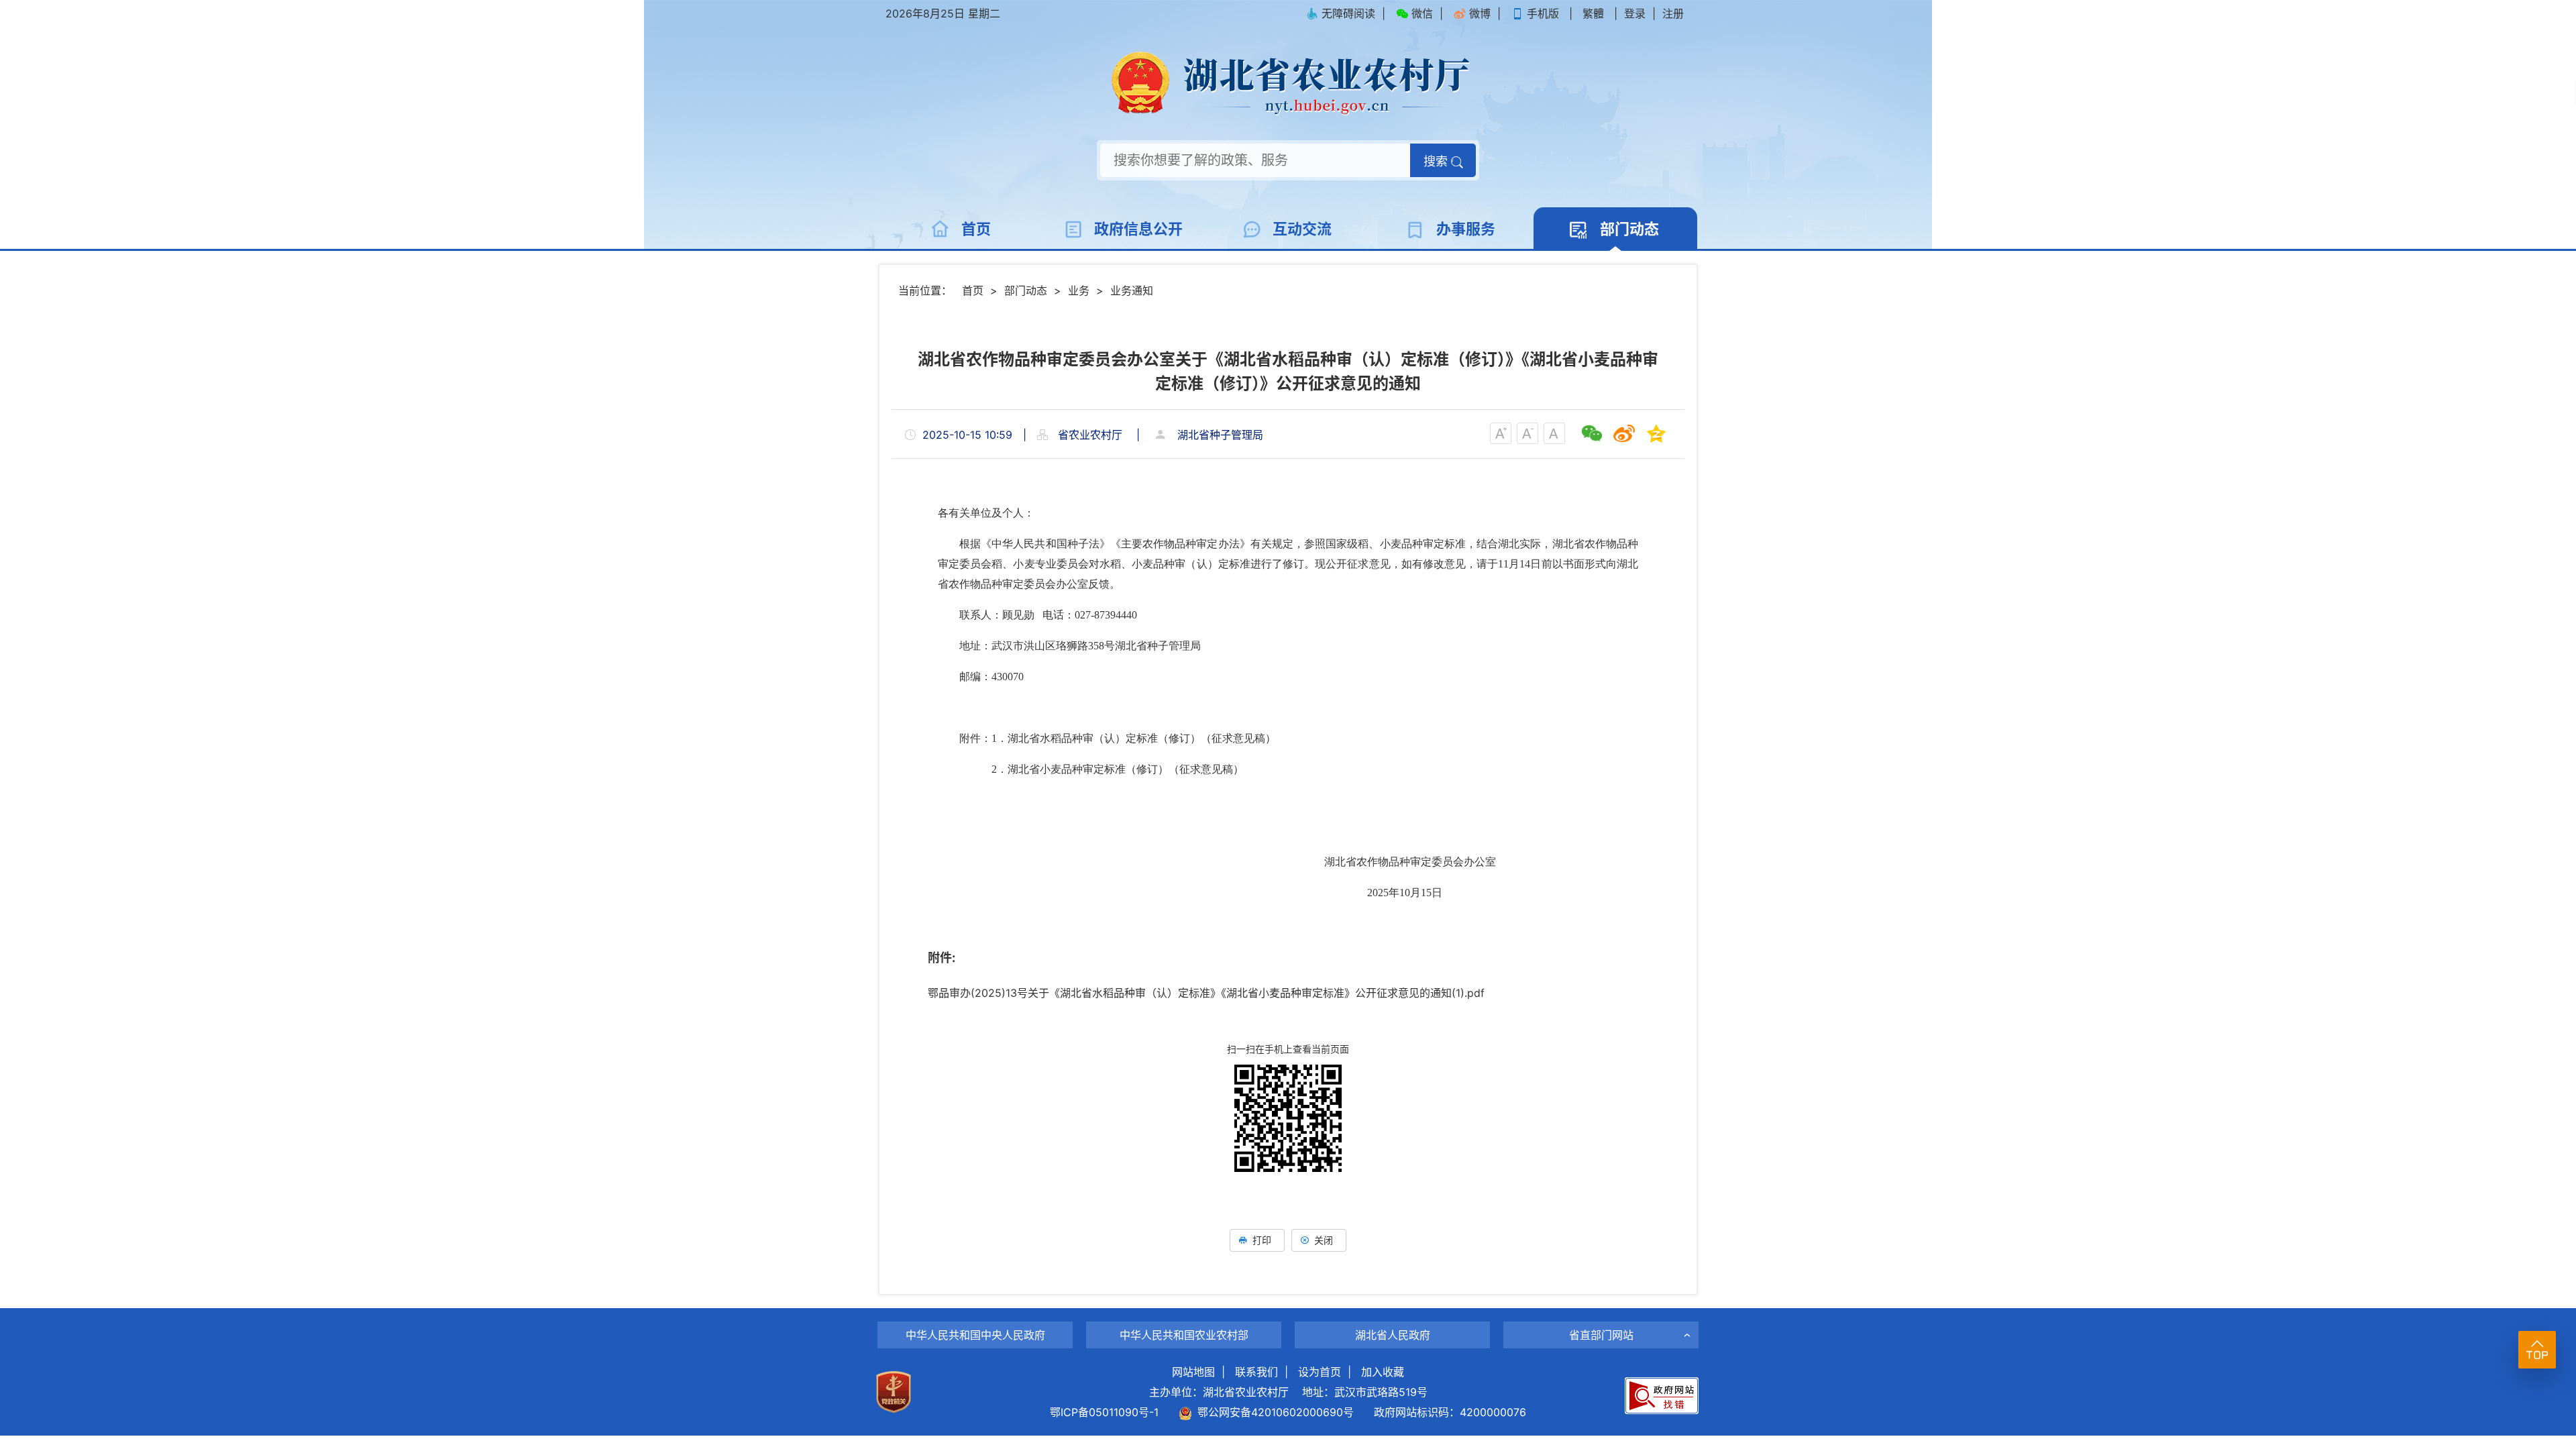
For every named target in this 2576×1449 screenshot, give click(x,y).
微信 (1422, 13)
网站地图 (1193, 1372)
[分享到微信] (1592, 433)
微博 (1480, 13)
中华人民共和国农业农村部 (1184, 1335)
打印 (1262, 1240)
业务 (1079, 290)
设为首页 (1320, 1372)
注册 (1673, 13)
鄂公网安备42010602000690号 (1273, 1412)
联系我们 (1256, 1372)
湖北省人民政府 (1393, 1335)
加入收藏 (1383, 1372)
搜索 (1437, 161)
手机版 (1543, 13)
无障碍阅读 (1348, 13)
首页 (973, 290)
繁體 (1593, 13)
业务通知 (1132, 290)
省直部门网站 (1601, 1335)
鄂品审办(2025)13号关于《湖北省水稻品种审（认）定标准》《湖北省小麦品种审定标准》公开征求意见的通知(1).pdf (1206, 993)
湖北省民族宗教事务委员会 (1601, 1311)
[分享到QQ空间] (1656, 433)
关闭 (1324, 1240)
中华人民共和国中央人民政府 (975, 1335)
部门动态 (1026, 290)
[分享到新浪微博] (1624, 433)
